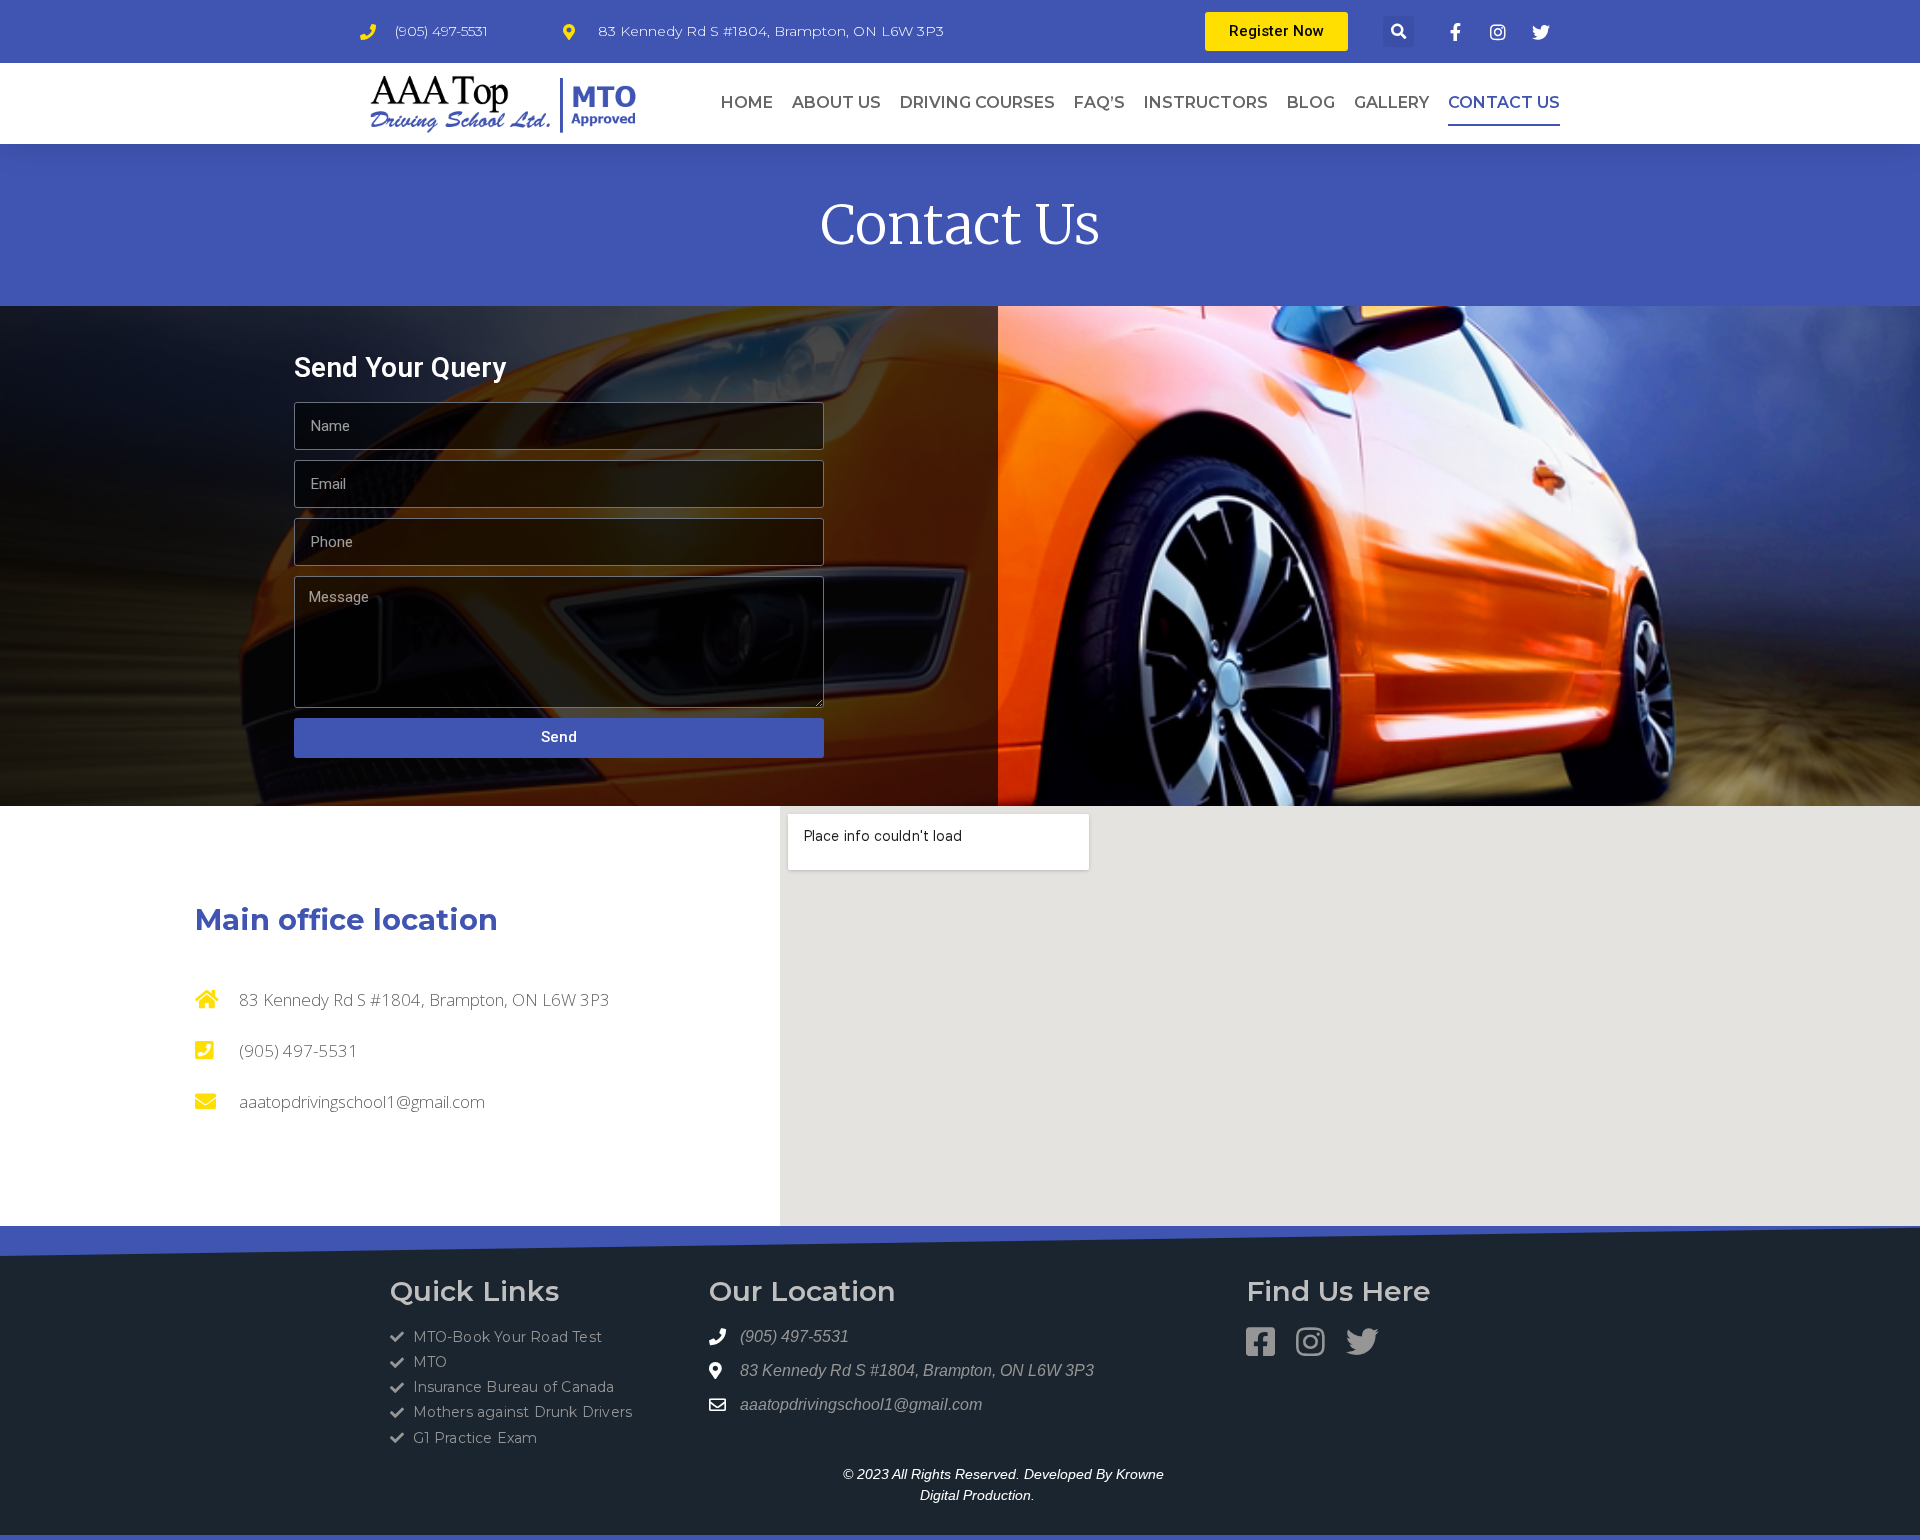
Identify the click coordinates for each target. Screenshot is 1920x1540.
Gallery (1391, 102)
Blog (1311, 102)
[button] (1398, 31)
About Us (836, 102)
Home (747, 102)
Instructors (1206, 102)
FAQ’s (1099, 102)
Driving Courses (977, 102)
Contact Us (1504, 102)
